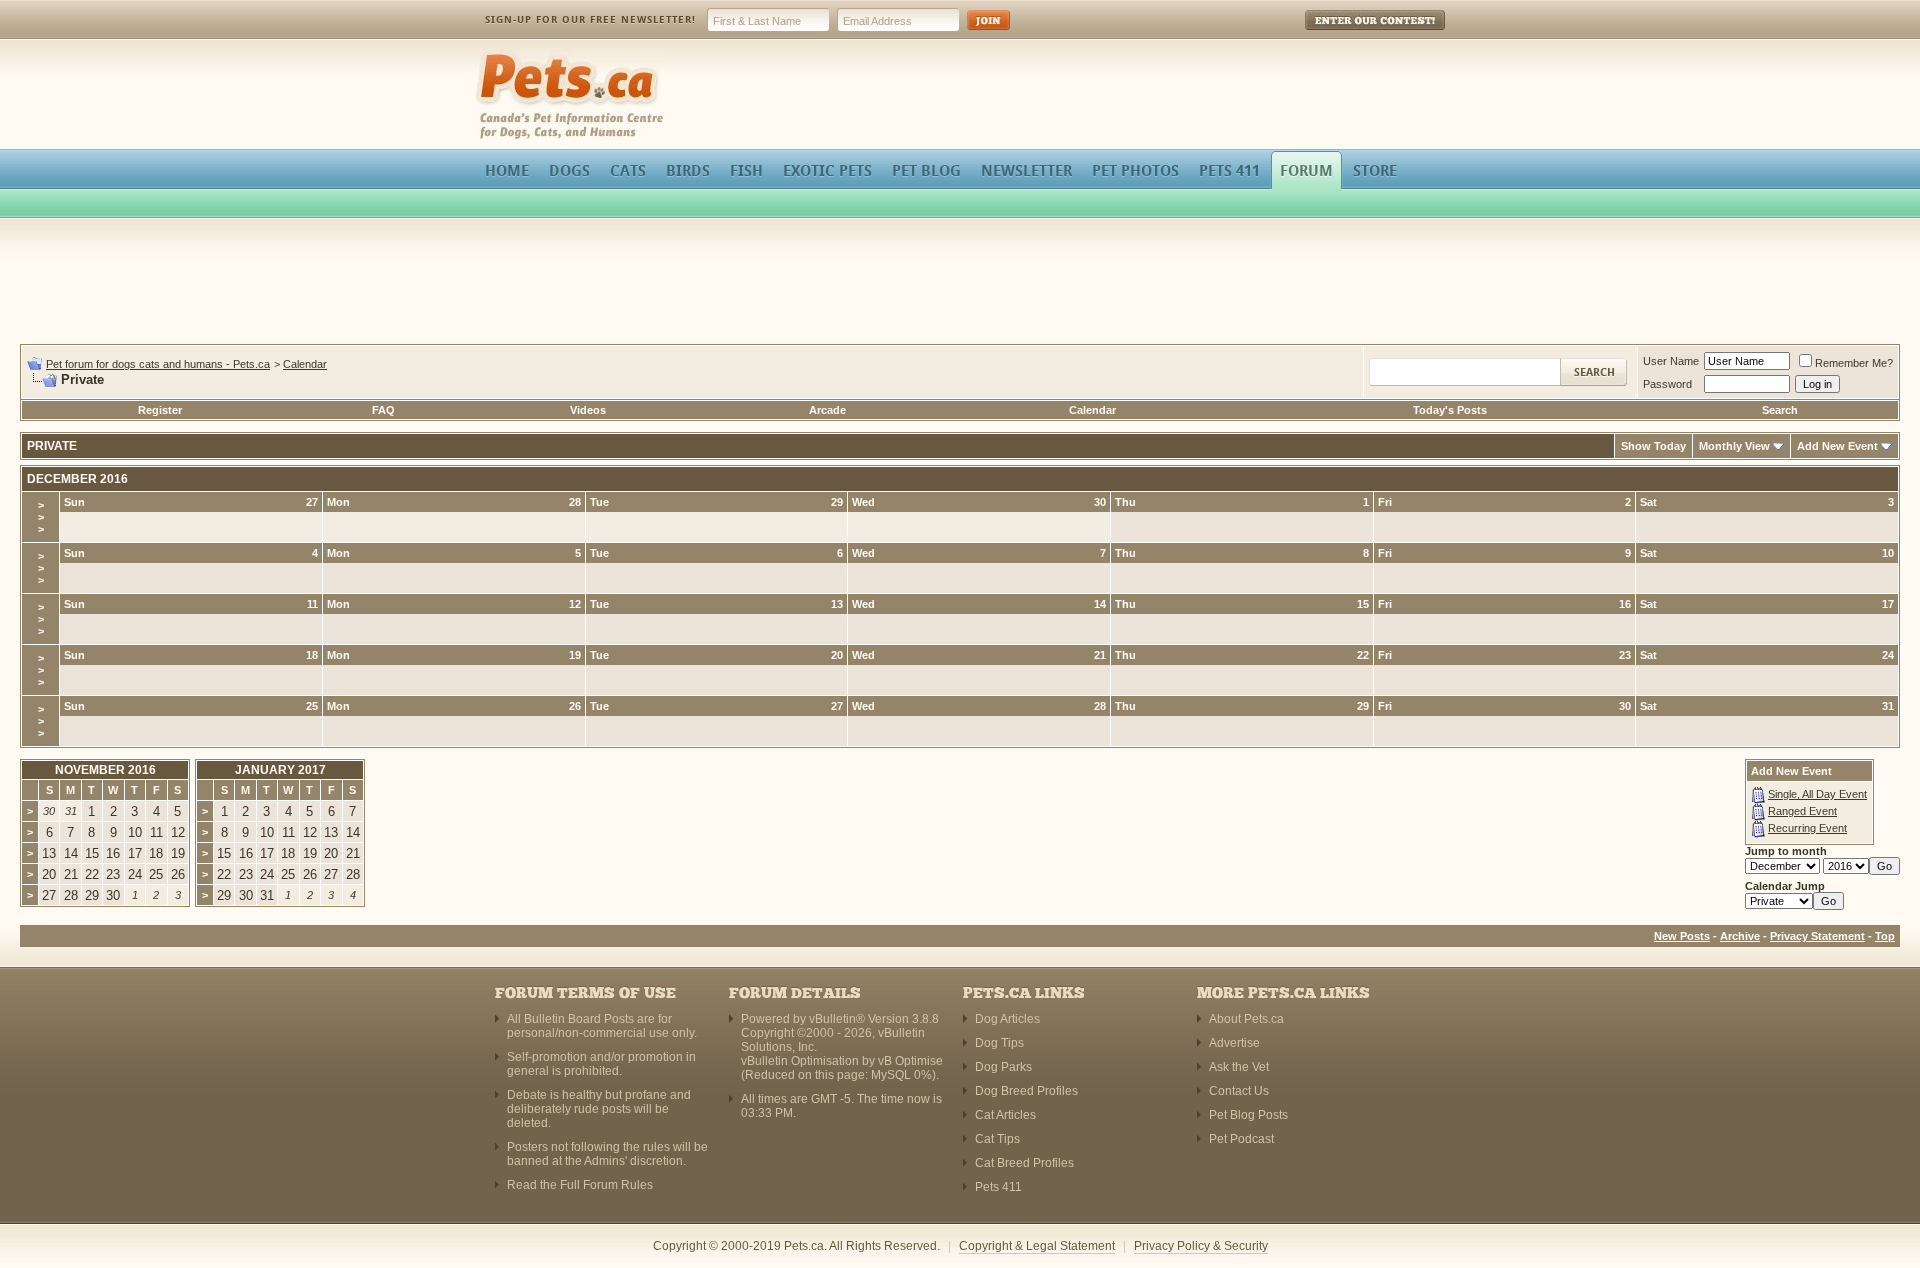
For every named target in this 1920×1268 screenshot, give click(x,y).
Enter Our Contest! (1348, 34)
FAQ (383, 410)
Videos (588, 410)
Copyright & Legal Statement (1037, 1246)
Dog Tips (999, 1043)
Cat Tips (997, 1139)
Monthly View (1734, 446)
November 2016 (105, 770)
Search (1780, 410)
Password (1667, 384)
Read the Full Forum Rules (580, 1185)
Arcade (827, 410)
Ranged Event (1802, 811)
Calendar (305, 364)
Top (1885, 936)
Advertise (1234, 1043)
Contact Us (1239, 1091)
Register (160, 410)
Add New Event (1837, 446)
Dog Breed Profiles (1026, 1091)
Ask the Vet (1239, 1067)
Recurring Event (1807, 828)
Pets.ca (497, 55)
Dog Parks (1003, 1067)
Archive (1740, 936)
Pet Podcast (1241, 1139)
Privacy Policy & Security (1201, 1246)
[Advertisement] (960, 284)
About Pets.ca (1246, 1019)
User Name (1671, 361)
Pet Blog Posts (1248, 1115)
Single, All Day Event (1817, 794)
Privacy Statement (1817, 936)
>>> (41, 517)
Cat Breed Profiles (1024, 1163)
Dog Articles (1007, 1019)
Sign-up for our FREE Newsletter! (590, 19)
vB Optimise (910, 1061)
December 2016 (77, 479)
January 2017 (280, 770)
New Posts (1682, 936)
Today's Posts (1450, 410)
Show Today (1653, 446)
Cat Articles (1005, 1115)
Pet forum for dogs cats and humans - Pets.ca (158, 364)
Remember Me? (1854, 363)
